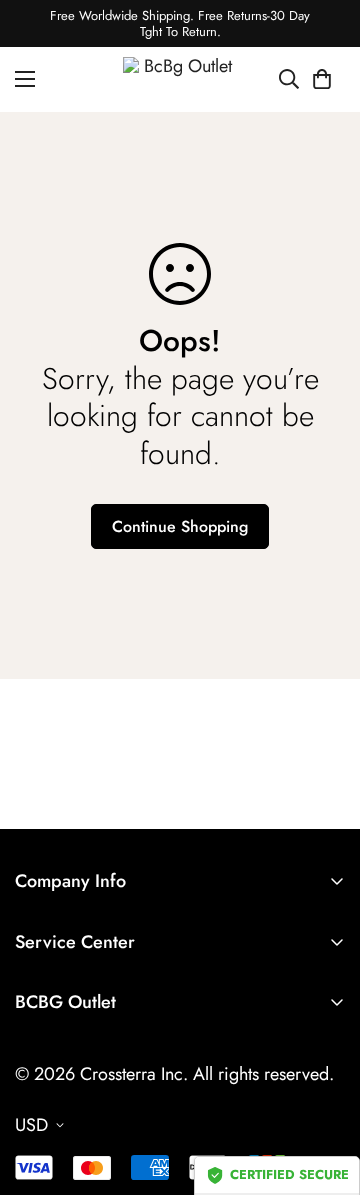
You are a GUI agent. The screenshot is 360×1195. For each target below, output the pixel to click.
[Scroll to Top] (324, 1089)
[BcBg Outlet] (180, 79)
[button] (322, 80)
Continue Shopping (180, 526)
